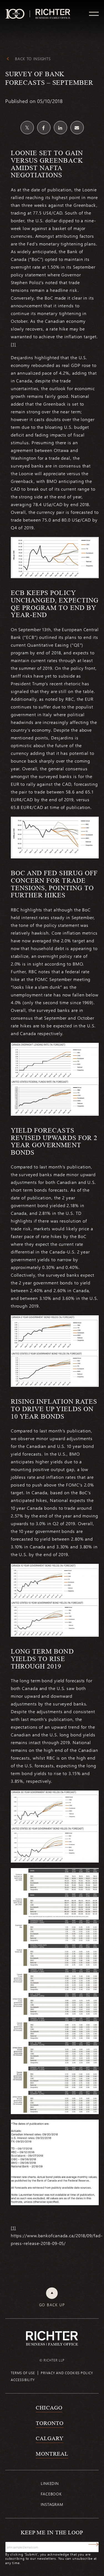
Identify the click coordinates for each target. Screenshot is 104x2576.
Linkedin (50, 2483)
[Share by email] (77, 128)
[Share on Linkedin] (60, 128)
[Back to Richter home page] (52, 2338)
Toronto (50, 2423)
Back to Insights (33, 59)
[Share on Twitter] (27, 128)
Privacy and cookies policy (67, 2373)
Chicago (49, 2408)
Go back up (52, 2305)
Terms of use (23, 2373)
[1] (13, 344)
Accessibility (23, 2380)
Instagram (52, 2504)
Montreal (52, 2454)
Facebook (51, 2494)
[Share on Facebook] (44, 128)
